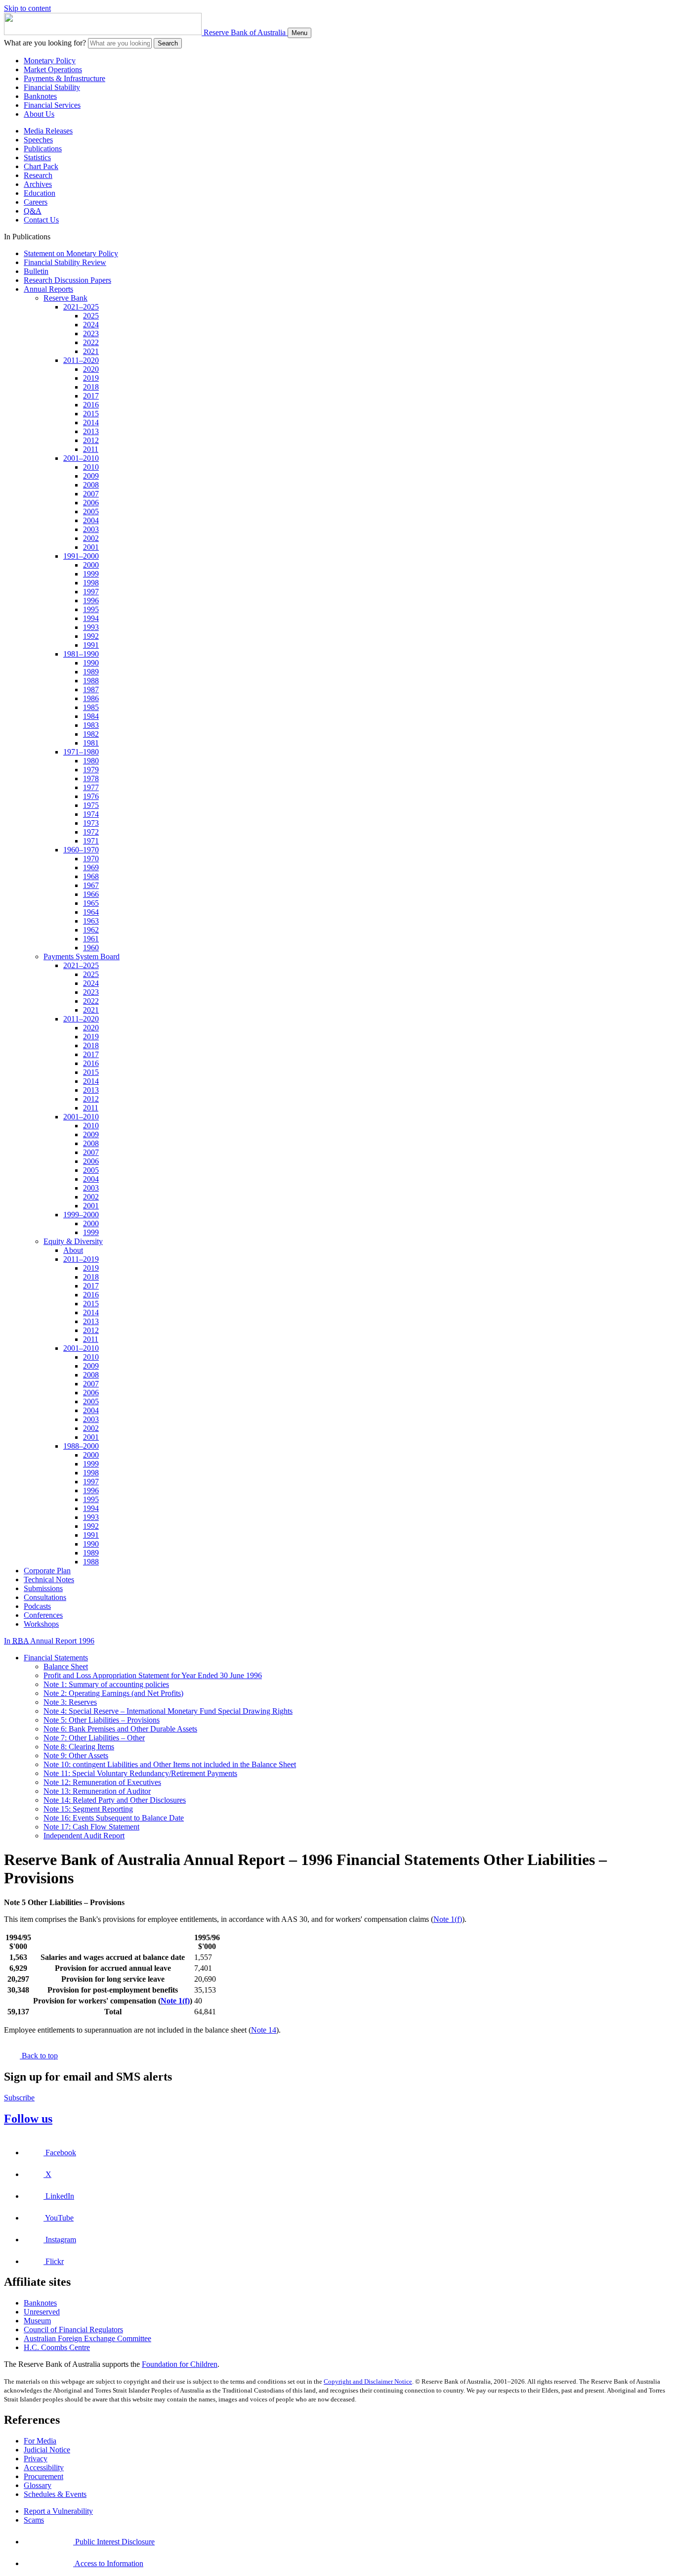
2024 (91, 325)
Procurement (43, 2476)
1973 (91, 823)
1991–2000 (81, 556)
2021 (91, 351)
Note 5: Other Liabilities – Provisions (102, 1720)
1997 (91, 592)
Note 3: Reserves (70, 1702)
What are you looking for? (45, 43)
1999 (91, 574)
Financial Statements (56, 1658)
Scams (34, 2520)
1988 (91, 681)
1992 (91, 636)
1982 (91, 734)
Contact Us (41, 220)
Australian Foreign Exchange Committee (87, 2338)
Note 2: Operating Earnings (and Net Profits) (113, 1693)
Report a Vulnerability (58, 2511)
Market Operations (53, 69)
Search (168, 43)
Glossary (38, 2485)
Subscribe (19, 2098)
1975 (91, 805)
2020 (91, 369)
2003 (91, 529)
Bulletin (36, 271)
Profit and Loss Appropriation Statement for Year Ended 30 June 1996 (153, 1675)
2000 (91, 565)
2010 (91, 467)
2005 (91, 511)
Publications (43, 149)
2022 (91, 342)
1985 (91, 707)
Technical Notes (49, 1579)
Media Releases (48, 131)
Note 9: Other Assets (76, 1755)
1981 (91, 743)
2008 (91, 485)
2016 (91, 405)
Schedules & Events (55, 2494)
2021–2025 (81, 307)
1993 (91, 627)
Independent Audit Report (84, 1836)
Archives (38, 184)
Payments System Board (82, 956)
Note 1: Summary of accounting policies (106, 1684)
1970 (91, 859)
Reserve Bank (65, 298)
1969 (91, 867)
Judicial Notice (47, 2450)
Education (40, 193)
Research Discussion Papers (67, 280)
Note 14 (264, 2030)
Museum (37, 2321)
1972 (91, 832)
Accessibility (44, 2467)
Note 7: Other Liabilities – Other (94, 1738)
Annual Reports (48, 289)
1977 (91, 787)
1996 (91, 600)
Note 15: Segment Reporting (88, 1809)
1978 (91, 778)
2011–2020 (81, 360)
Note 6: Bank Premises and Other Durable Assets (120, 1729)
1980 (91, 761)
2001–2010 (81, 458)
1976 (91, 796)
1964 (91, 912)
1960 (91, 948)
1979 (91, 770)
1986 (91, 698)
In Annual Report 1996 (49, 1641)
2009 (91, 476)
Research (38, 175)
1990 (91, 663)
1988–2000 (81, 1446)
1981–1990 (81, 654)
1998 (91, 583)
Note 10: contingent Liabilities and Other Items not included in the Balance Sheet (170, 1764)
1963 (91, 921)
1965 (91, 903)
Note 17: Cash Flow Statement (91, 1827)
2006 (91, 503)
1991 (91, 645)
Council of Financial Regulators (73, 2330)
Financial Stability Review (65, 262)
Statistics (37, 157)
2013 (91, 431)
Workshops (41, 1624)
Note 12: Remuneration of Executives (102, 1782)
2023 (91, 333)
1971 (91, 841)
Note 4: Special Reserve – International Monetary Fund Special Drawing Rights (168, 1711)
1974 (91, 814)
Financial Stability (52, 87)
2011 (91, 449)
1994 (91, 618)
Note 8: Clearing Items (79, 1747)
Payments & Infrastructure (64, 78)
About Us (39, 114)
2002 (91, 538)
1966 (91, 894)
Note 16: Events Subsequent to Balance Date (114, 1818)
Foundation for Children (180, 2364)
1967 (91, 885)
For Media (40, 2441)
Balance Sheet (66, 1666)
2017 (91, 396)
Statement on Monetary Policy (71, 253)
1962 (91, 930)
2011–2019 (81, 1259)
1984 (91, 716)
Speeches (38, 140)
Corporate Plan (47, 1571)
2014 (91, 422)
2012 (91, 440)
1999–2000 (81, 1215)
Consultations (45, 1597)
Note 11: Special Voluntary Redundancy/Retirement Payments (140, 1773)
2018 (91, 387)
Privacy (36, 2459)
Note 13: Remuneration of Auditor (97, 1791)
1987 (91, 689)
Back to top (39, 2056)
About (73, 1250)
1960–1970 (81, 850)
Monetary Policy (50, 61)
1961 (91, 939)
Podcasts (37, 1606)
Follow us (28, 2119)
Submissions (43, 1588)
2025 (91, 316)
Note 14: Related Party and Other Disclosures (115, 1800)
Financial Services (52, 105)
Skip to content (27, 8)
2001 (91, 547)
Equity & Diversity (73, 1241)
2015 (91, 414)
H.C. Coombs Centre (57, 2347)
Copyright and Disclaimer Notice (368, 2381)
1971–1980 (81, 752)
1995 (91, 609)
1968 (91, 876)
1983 (91, 725)
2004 (91, 520)
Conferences (43, 1615)
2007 (91, 494)
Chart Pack (41, 166)
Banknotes (40, 96)
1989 (91, 672)
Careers (36, 202)
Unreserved (42, 2312)
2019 (91, 378)
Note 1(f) (448, 1919)
